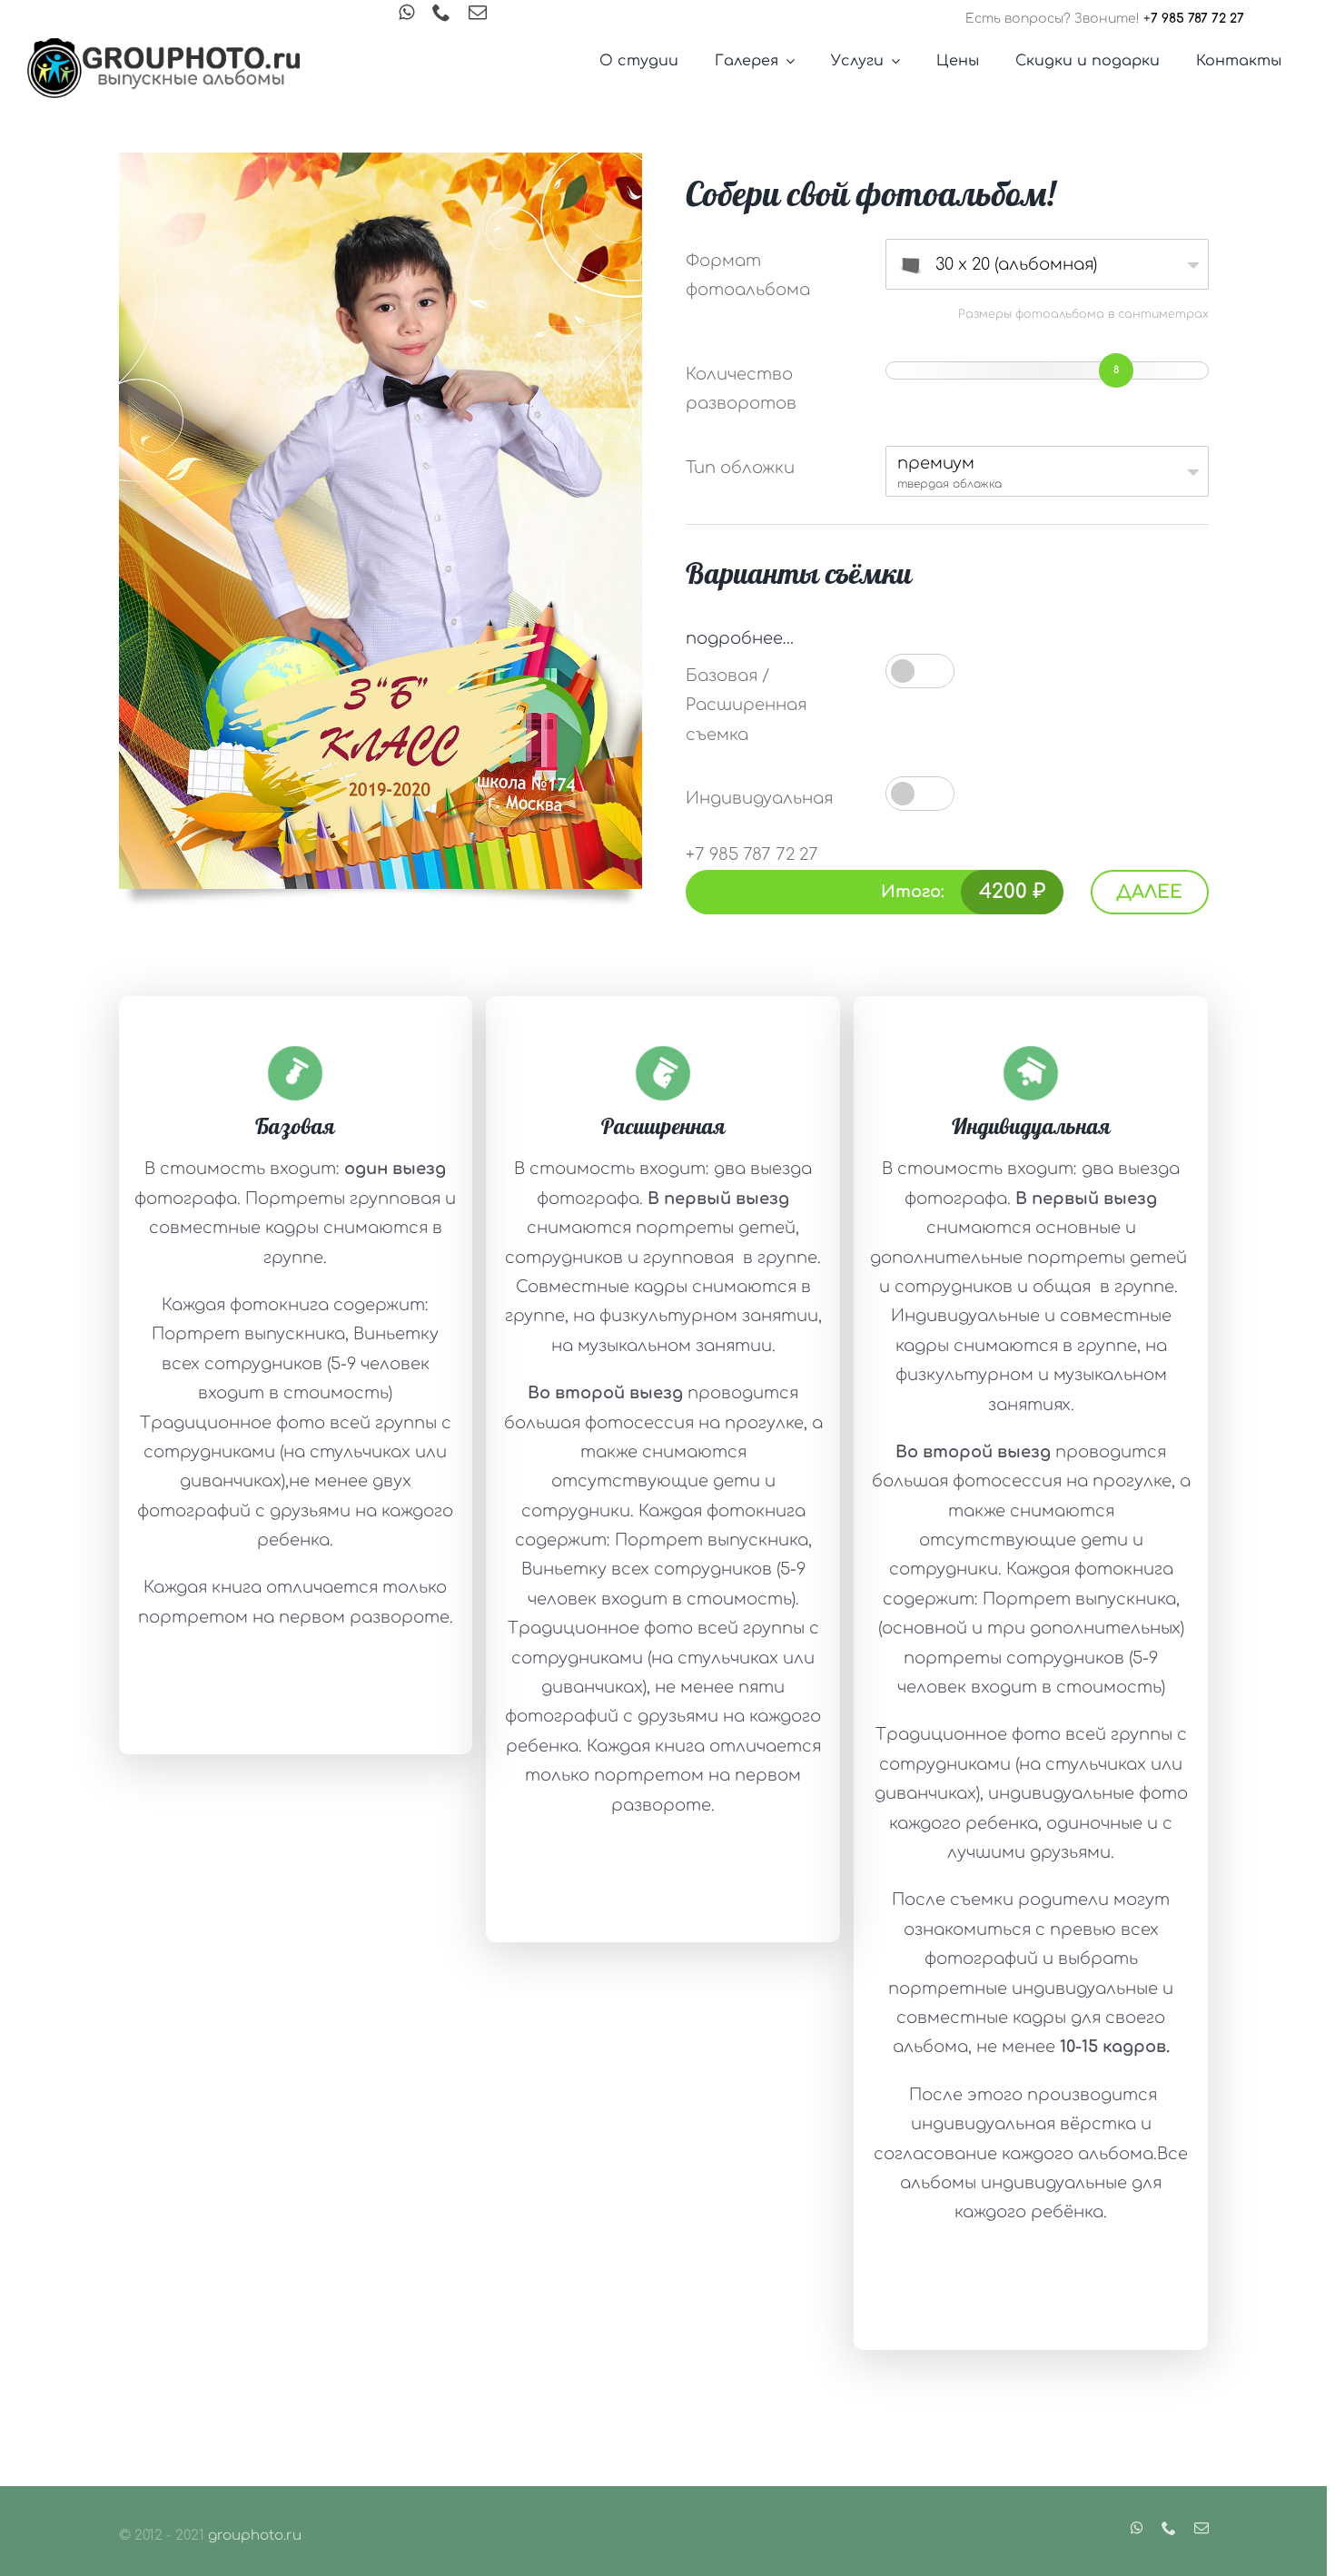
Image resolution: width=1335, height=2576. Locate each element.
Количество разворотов (741, 389)
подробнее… (740, 638)
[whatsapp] (406, 13)
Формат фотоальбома (748, 275)
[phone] (441, 13)
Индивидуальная (759, 798)
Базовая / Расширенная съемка (746, 705)
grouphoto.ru (255, 2536)
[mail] (478, 13)
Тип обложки (740, 468)
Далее (1149, 892)
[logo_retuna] (163, 46)
